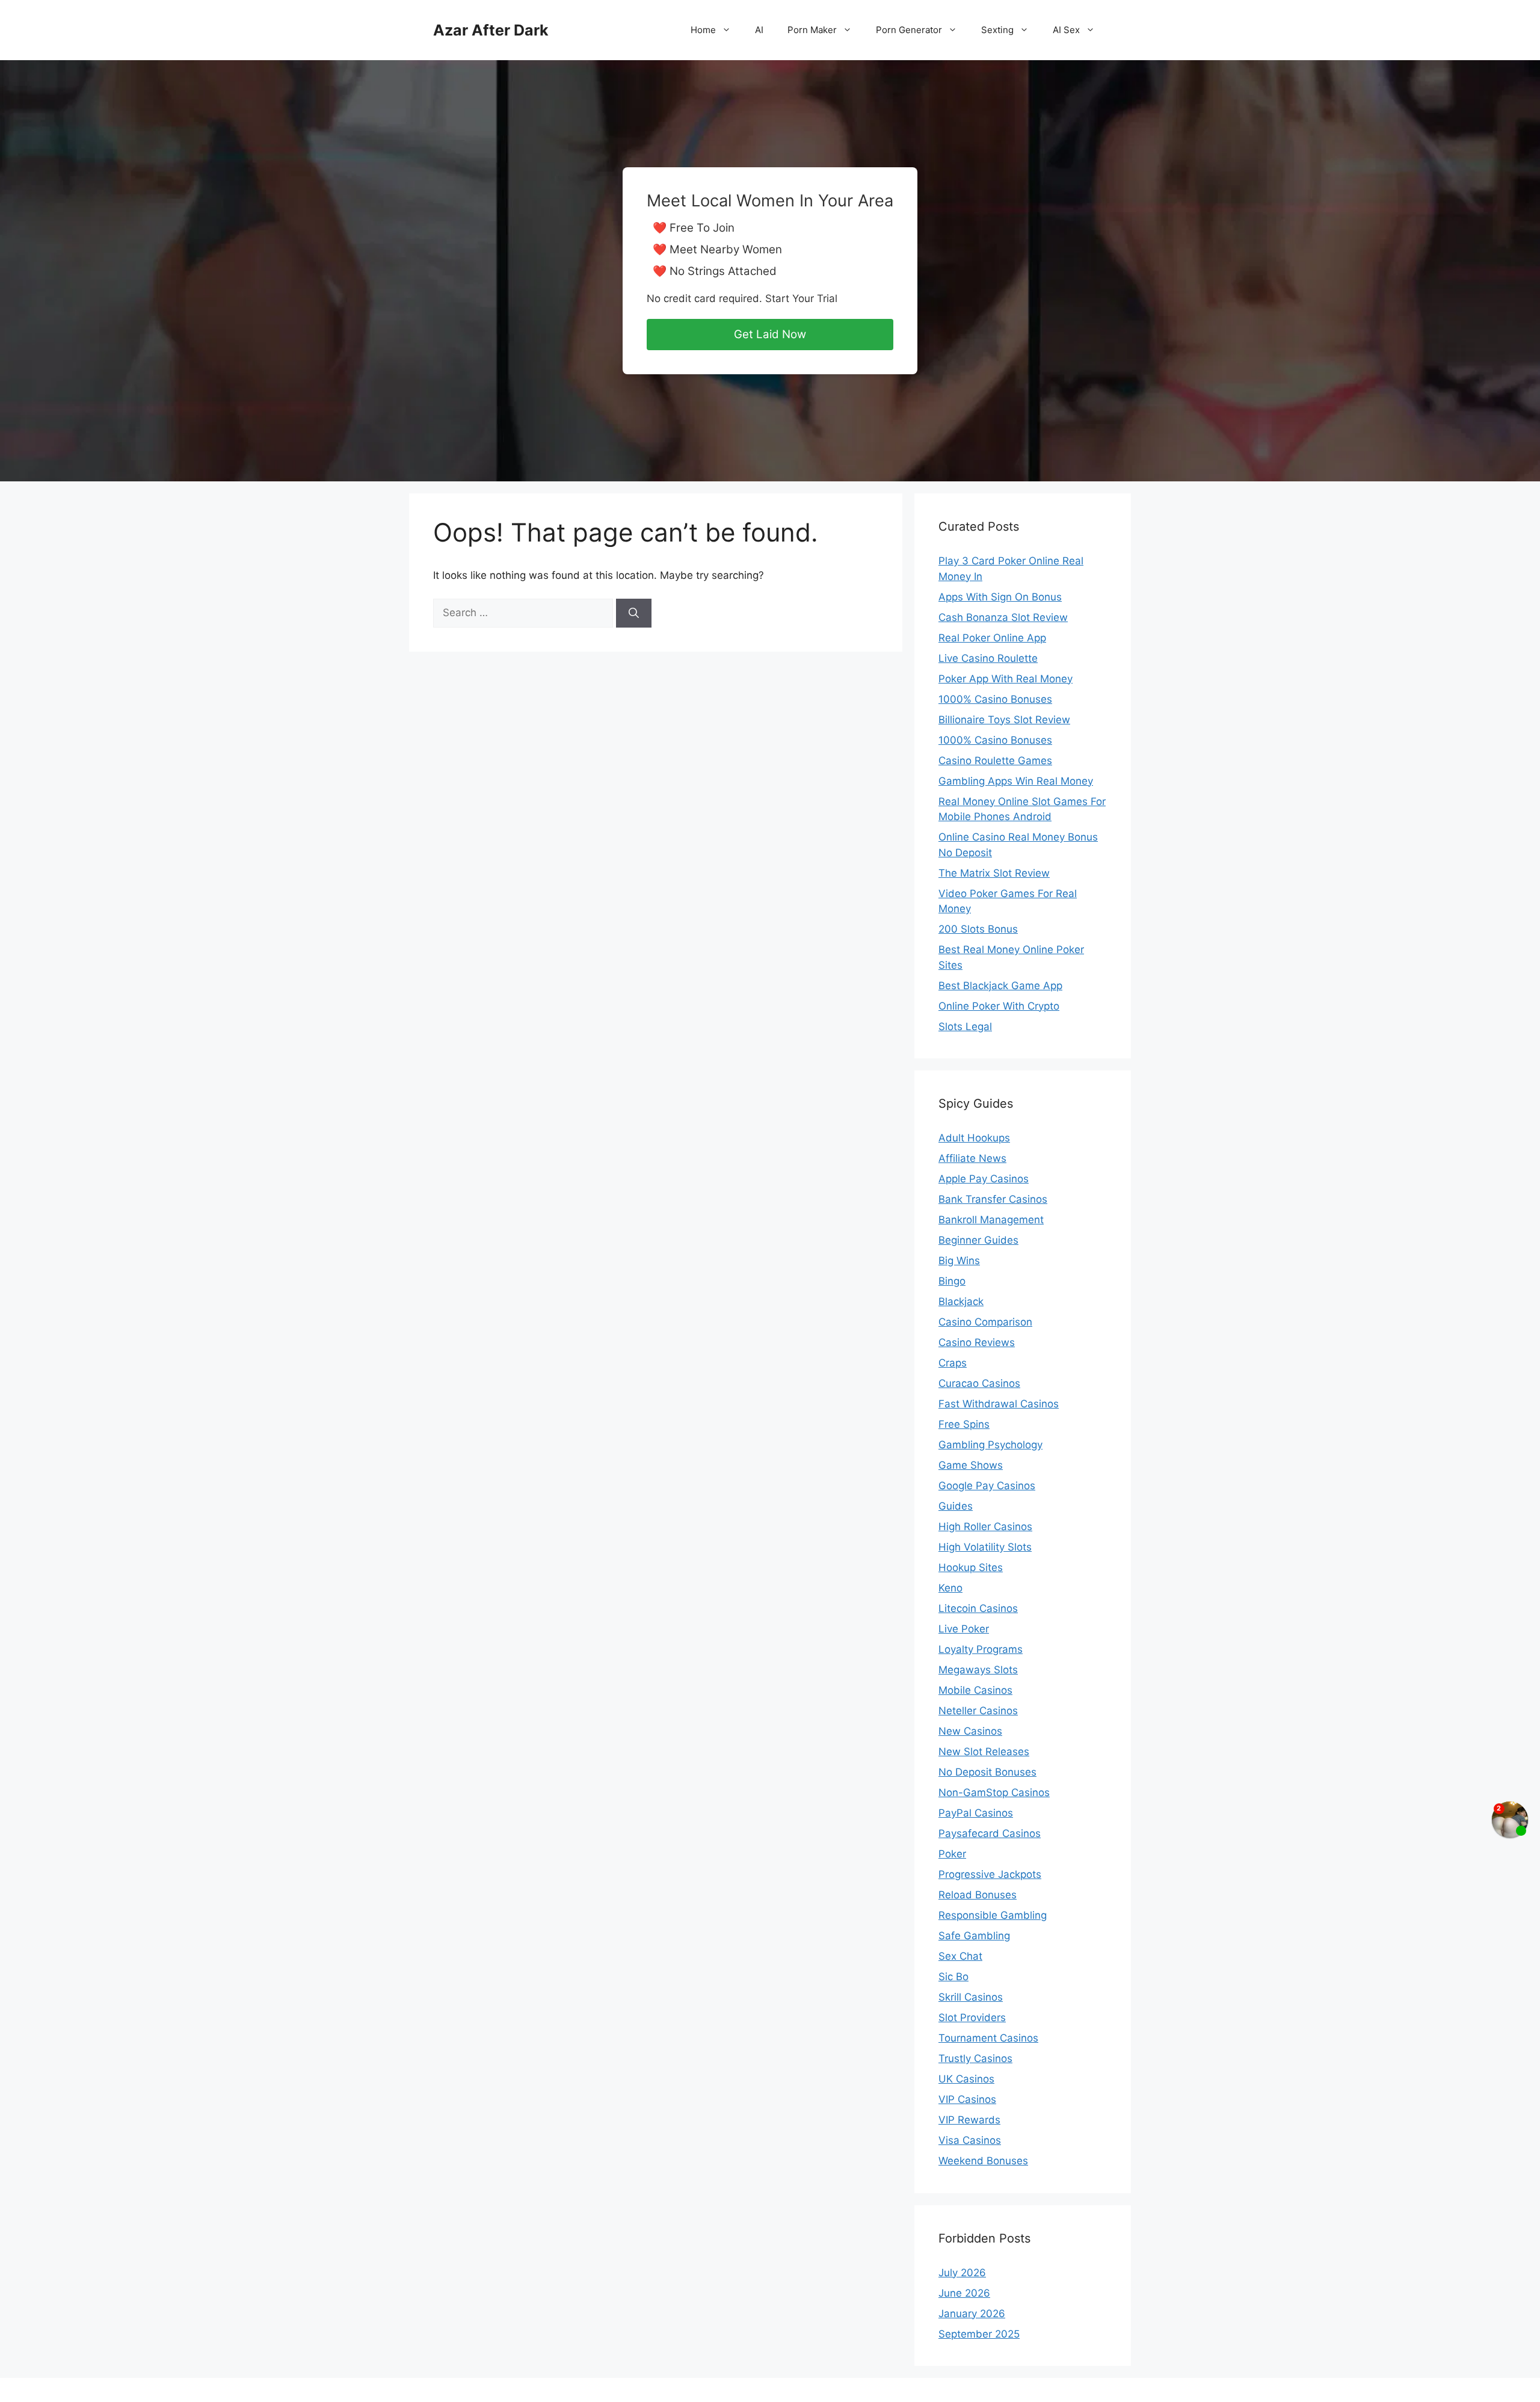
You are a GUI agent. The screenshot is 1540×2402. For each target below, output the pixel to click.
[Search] (634, 613)
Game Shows (971, 1465)
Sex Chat (960, 1956)
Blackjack (961, 1301)
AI (759, 30)
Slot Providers (972, 2018)
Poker (952, 1854)
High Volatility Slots (985, 1547)
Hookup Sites (971, 1567)
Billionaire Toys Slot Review (1004, 720)
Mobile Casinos (975, 1690)
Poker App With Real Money (1006, 679)
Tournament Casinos (988, 2038)
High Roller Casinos (985, 1527)
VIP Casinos (967, 2099)
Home (703, 30)
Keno (950, 1588)
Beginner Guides (978, 1240)
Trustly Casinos (975, 2058)
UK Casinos (966, 2079)
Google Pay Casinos (987, 1486)
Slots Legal (965, 1027)
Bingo (952, 1281)
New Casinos (970, 1731)
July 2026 (962, 2273)
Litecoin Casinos (978, 1608)
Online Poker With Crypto (999, 1006)
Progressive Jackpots (990, 1874)
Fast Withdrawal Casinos (999, 1404)
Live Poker (964, 1629)
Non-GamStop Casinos (994, 1792)
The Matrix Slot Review (994, 873)
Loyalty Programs (981, 1649)
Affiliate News (972, 1158)
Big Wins (959, 1261)
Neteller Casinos (978, 1711)
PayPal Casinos (976, 1813)
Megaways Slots (978, 1670)
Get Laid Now (770, 334)
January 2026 (972, 2314)
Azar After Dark (491, 30)
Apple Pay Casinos (984, 1179)
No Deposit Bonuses (987, 1772)
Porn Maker (812, 30)
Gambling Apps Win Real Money (1016, 781)
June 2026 (964, 2293)
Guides (956, 1506)
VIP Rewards (969, 2120)
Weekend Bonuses (983, 2161)
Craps (953, 1363)
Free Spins (964, 1424)
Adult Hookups (974, 1138)
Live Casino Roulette (988, 658)
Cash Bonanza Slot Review (1003, 617)
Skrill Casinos (971, 1997)
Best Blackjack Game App (1000, 986)
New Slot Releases (984, 1752)
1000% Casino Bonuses (995, 699)
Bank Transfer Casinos (993, 1199)
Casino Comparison (985, 1322)
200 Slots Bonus (978, 929)
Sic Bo (953, 1977)
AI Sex (1066, 30)
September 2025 (979, 2334)
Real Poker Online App (992, 638)
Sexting (997, 30)
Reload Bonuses (978, 1895)
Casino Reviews (977, 1342)
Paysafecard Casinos (990, 1833)
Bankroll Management (991, 1220)
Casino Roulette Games (995, 761)
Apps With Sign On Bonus (1000, 597)
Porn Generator (909, 30)
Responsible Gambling (993, 1915)
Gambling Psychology (990, 1445)
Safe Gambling (974, 1936)
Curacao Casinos (979, 1383)
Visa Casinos (970, 2140)
